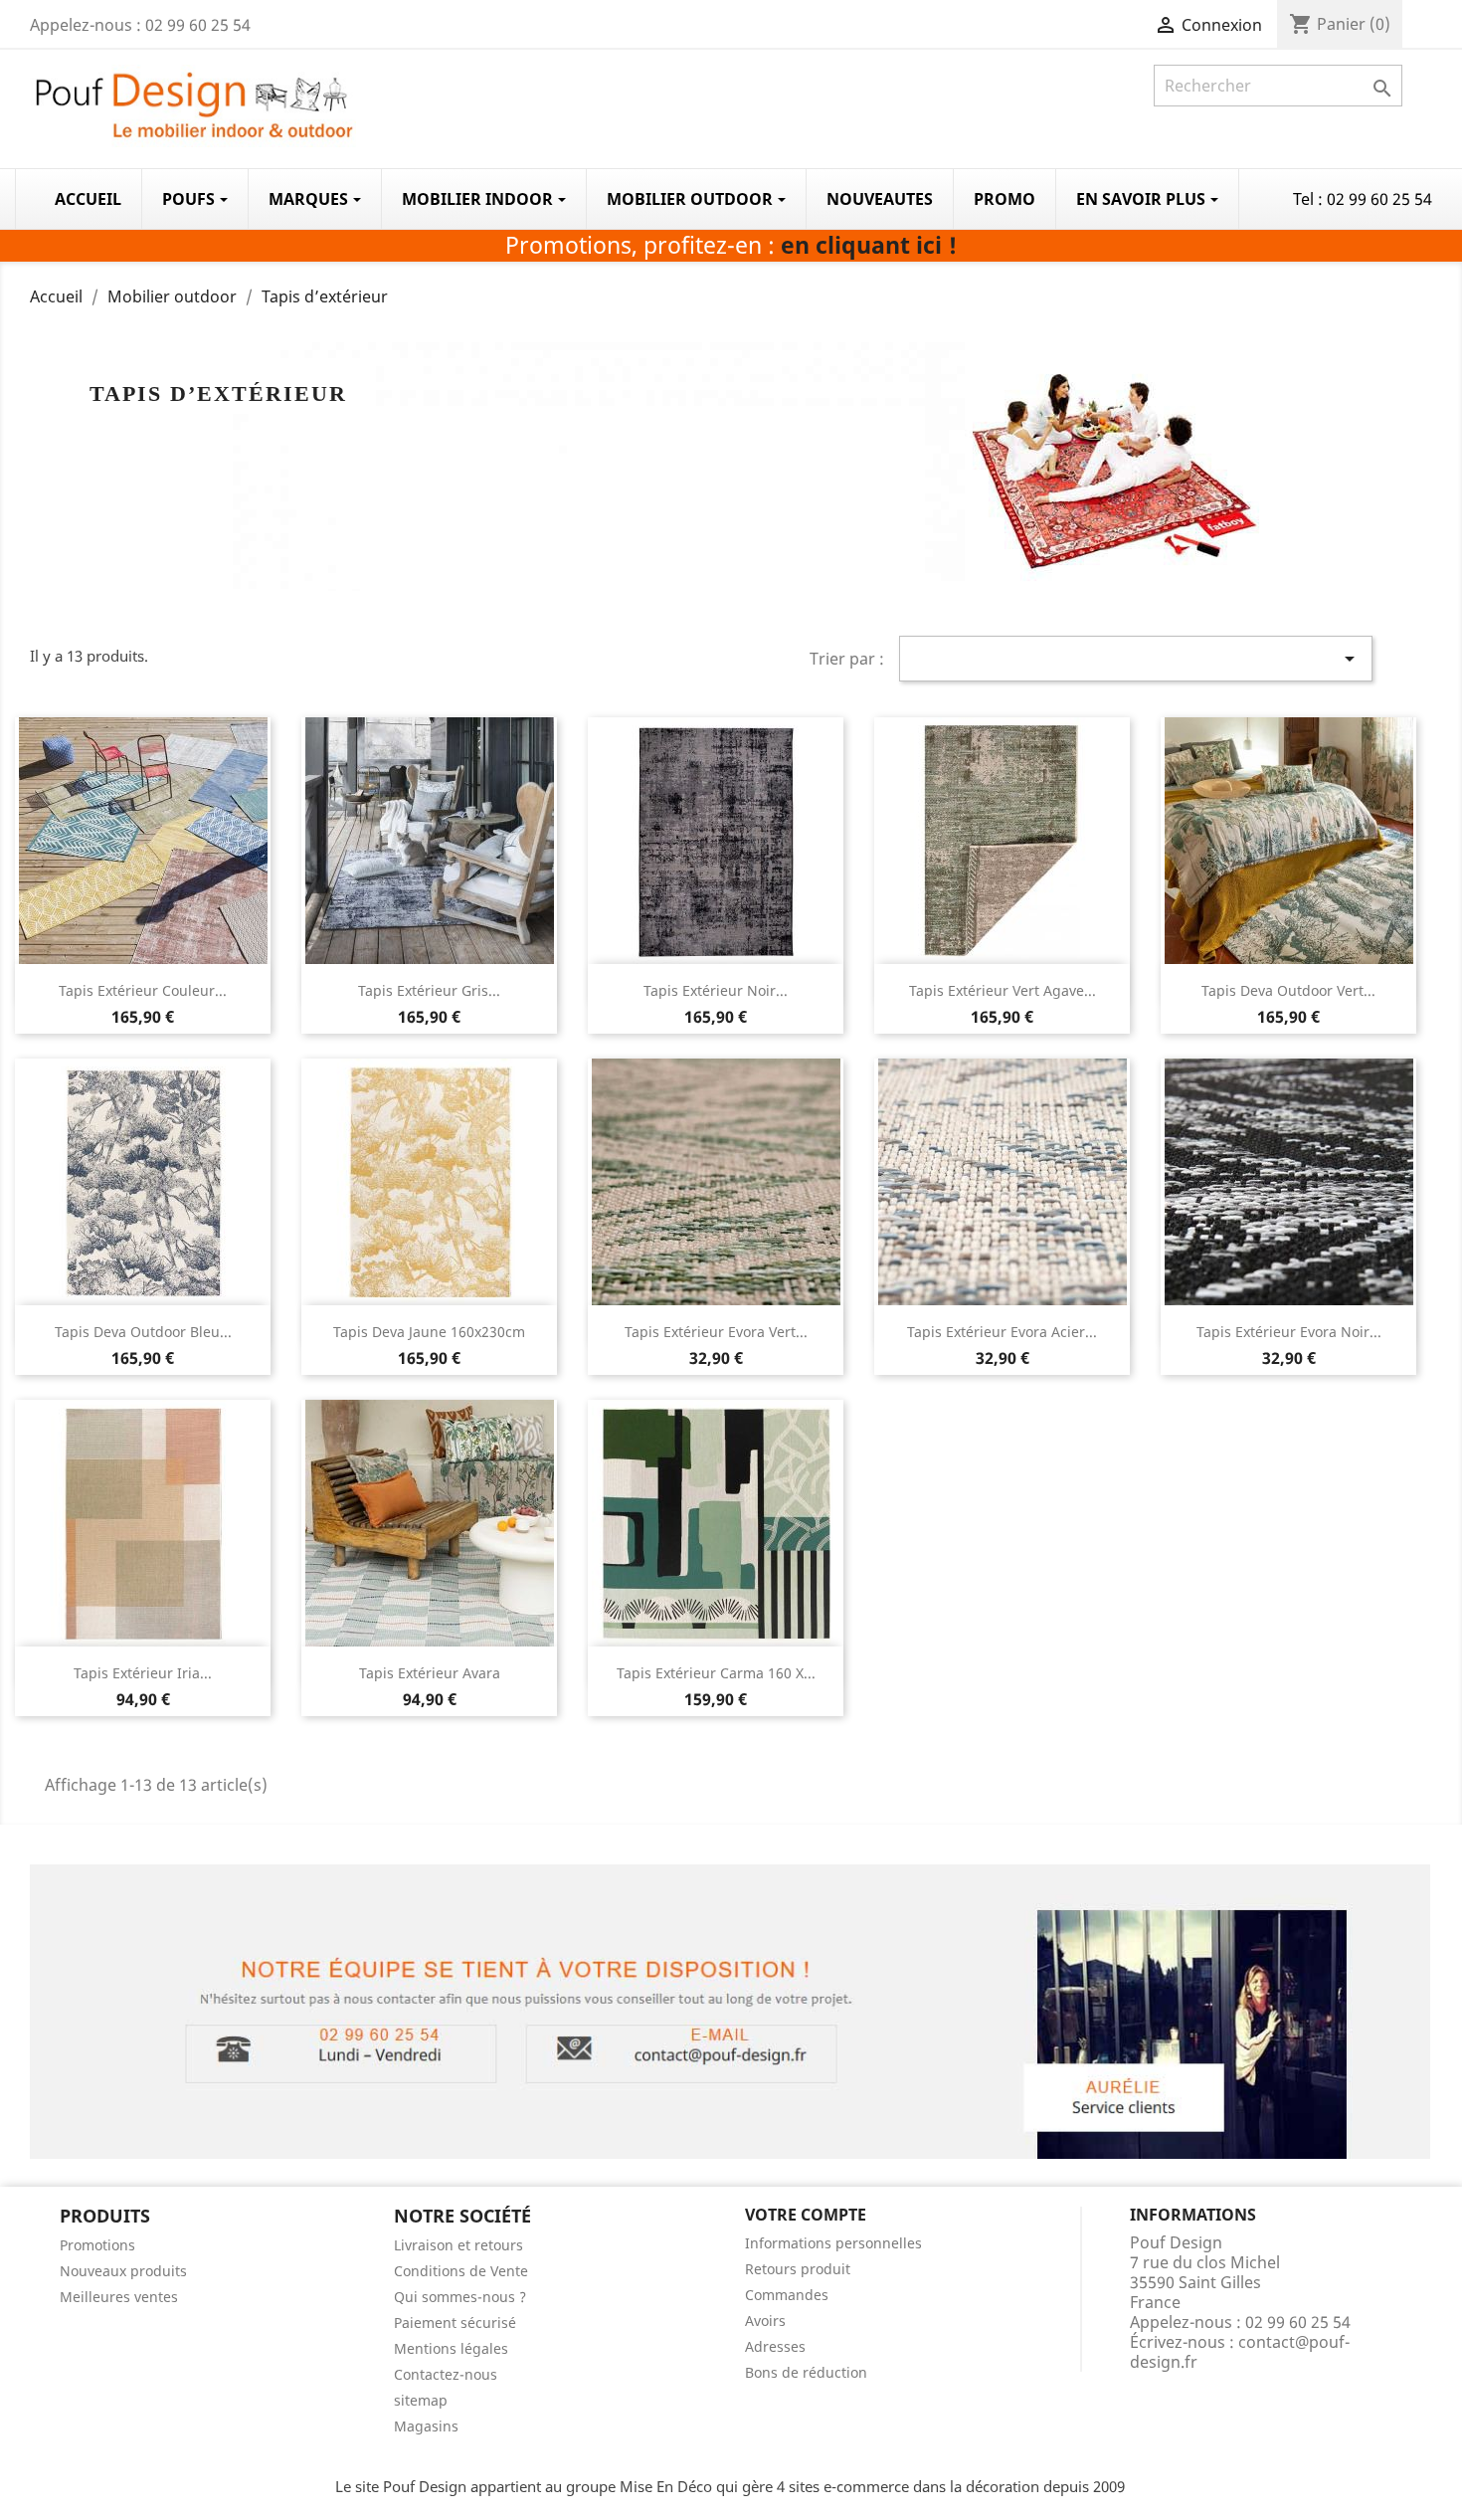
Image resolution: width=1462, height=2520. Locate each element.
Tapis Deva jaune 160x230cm (429, 1332)
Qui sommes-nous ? (460, 2297)
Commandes (787, 2295)
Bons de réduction (806, 2372)
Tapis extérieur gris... (429, 990)
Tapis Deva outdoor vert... (1288, 990)
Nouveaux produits (123, 2271)
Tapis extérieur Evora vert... (716, 1332)
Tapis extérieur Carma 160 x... (716, 1673)
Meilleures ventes (119, 2297)
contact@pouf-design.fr (1240, 2352)
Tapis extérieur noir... (716, 990)
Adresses (775, 2346)
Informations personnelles (833, 2243)
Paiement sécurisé (455, 2323)
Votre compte (806, 2215)
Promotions (97, 2245)
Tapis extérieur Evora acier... (1002, 1332)
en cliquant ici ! (869, 245)
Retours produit (798, 2269)
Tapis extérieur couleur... (143, 990)
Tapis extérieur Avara (430, 1673)
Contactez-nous (446, 2374)
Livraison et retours (458, 2245)
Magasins (426, 2426)
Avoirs (765, 2321)
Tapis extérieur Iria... (143, 1673)
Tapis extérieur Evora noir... (1289, 1332)
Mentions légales (451, 2348)
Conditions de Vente (461, 2271)
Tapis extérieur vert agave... (1003, 990)
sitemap (421, 2400)
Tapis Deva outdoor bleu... (143, 1332)
